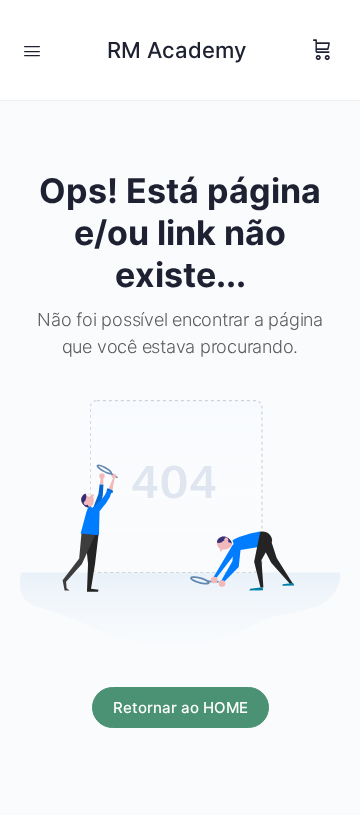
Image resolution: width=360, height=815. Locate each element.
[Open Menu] (32, 49)
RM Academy (176, 50)
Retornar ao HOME (180, 707)
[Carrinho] (322, 50)
